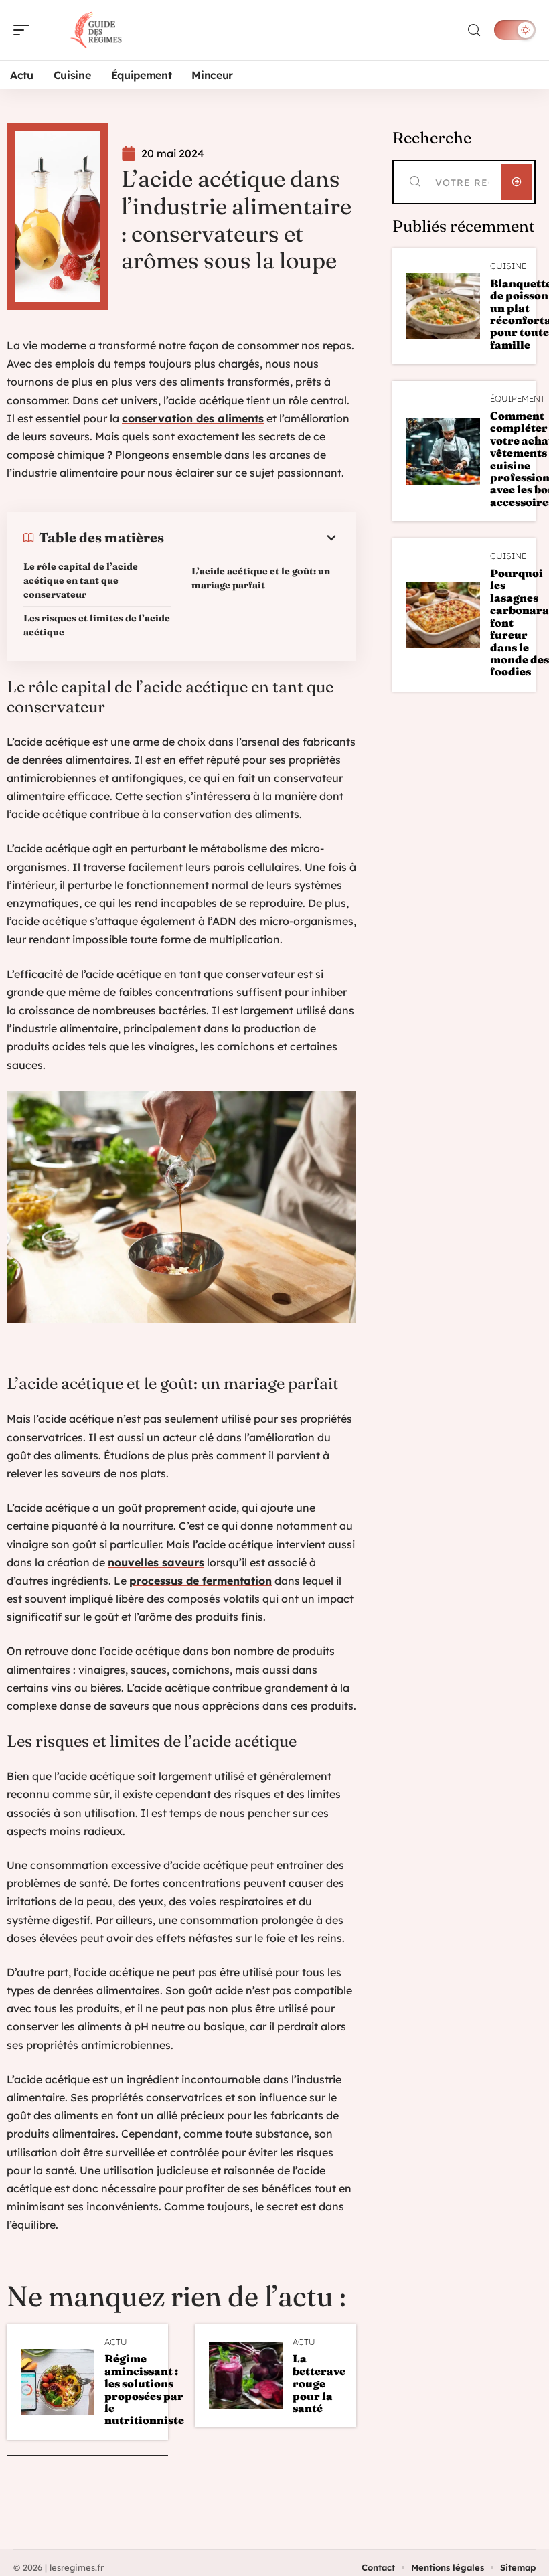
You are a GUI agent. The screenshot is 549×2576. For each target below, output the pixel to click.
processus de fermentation (201, 1581)
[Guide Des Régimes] (96, 30)
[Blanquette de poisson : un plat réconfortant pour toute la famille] (443, 306)
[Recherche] (474, 30)
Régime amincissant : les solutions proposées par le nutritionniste (144, 2389)
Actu (116, 2342)
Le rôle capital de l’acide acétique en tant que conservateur (81, 580)
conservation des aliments (193, 418)
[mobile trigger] (25, 30)
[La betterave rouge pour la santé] (246, 2376)
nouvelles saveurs (156, 1562)
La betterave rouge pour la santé (319, 2383)
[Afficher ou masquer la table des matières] (252, 538)
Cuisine (508, 266)
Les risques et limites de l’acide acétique (97, 625)
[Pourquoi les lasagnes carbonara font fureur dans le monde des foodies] (443, 615)
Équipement (518, 399)
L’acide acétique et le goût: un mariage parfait (261, 578)
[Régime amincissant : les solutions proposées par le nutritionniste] (58, 2382)
